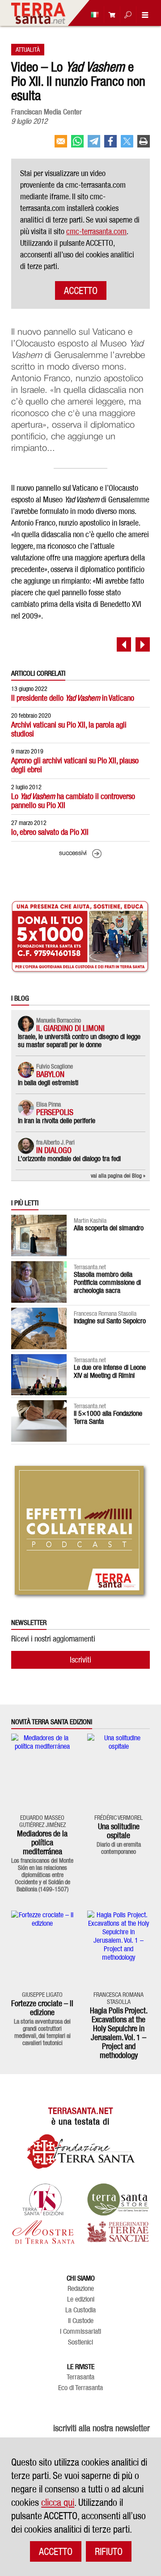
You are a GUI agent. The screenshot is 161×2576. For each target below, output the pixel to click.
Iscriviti (80, 1660)
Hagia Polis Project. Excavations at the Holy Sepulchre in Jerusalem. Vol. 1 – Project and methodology (119, 2033)
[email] (61, 145)
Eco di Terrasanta (80, 2388)
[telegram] (94, 145)
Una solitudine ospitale (119, 1831)
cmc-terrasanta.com (96, 231)
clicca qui (58, 2502)
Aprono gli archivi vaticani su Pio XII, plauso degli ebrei (75, 765)
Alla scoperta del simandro (109, 1228)
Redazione (81, 2289)
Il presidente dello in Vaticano (73, 698)
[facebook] (110, 145)
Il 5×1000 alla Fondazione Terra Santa (108, 1417)
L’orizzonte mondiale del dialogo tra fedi (69, 1159)
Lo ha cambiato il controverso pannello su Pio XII (73, 801)
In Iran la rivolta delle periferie (57, 1121)
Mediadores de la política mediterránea (42, 1842)
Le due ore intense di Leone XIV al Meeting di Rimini (110, 1371)
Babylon (50, 1074)
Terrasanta (80, 2377)
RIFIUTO (109, 2551)
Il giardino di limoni (70, 1028)
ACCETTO (81, 290)
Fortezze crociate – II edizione (42, 2008)
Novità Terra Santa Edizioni (52, 1722)
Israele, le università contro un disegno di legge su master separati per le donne (79, 1041)
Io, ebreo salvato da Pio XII (50, 832)
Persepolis (55, 1112)
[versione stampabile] (144, 145)
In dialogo (54, 1150)
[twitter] (127, 145)
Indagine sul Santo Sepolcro (110, 1321)
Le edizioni (81, 2299)
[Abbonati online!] (110, 15)
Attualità (28, 49)
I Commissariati (80, 2332)
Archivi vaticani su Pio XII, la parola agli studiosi (69, 729)
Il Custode (81, 2321)
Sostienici (80, 2342)
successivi (73, 853)
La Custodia (80, 2310)
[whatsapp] (77, 145)
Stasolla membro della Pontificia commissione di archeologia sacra (107, 1282)
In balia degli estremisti (48, 1083)
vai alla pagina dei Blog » (118, 1175)
